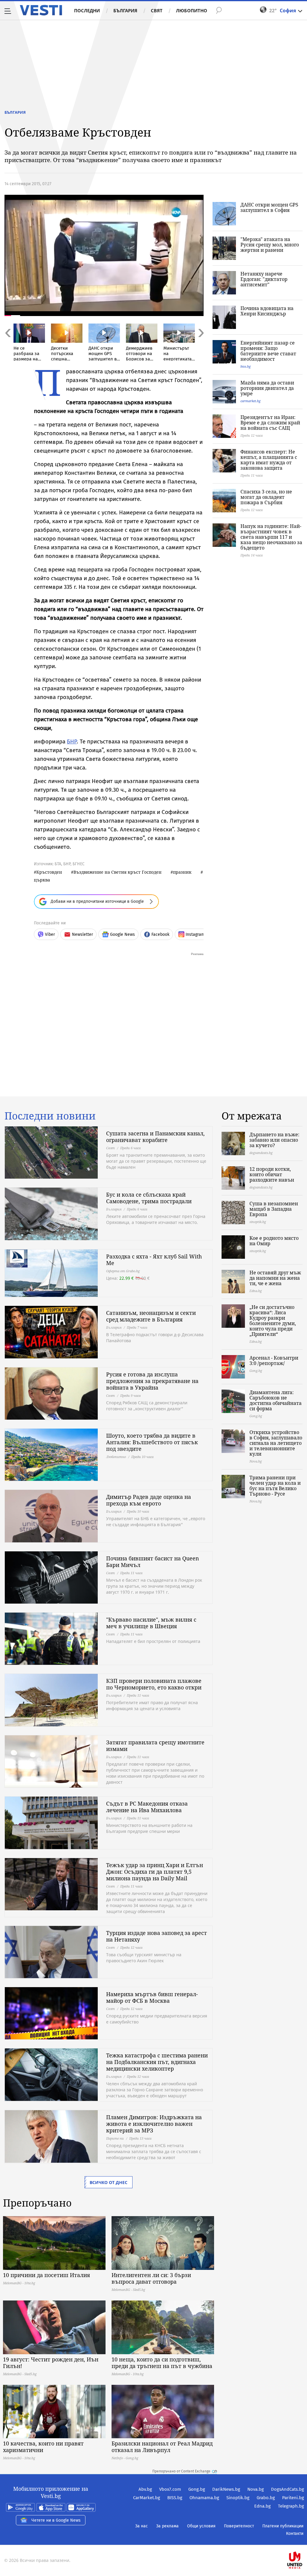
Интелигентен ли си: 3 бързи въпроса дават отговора (151, 2278)
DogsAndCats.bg (288, 2489)
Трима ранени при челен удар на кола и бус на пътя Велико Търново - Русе (275, 1486)
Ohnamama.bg (204, 2498)
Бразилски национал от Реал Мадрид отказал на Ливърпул (162, 2447)
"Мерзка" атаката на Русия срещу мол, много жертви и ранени (270, 245)
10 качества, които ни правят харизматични (43, 2447)
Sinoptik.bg (238, 2498)
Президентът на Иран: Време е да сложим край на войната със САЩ (270, 423)
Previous (7, 346)
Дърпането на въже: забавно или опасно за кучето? (274, 1140)
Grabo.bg (266, 2498)
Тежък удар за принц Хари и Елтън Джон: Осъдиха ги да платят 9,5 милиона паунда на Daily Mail (155, 1872)
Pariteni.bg (293, 2498)
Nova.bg (256, 2489)
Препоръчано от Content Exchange (181, 2471)
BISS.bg (175, 2498)
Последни (87, 11)
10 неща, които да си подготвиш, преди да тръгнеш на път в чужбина (162, 2363)
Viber (50, 934)
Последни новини (50, 1116)
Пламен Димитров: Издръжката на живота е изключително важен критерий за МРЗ (154, 2124)
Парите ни (115, 2138)
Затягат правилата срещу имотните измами (155, 1746)
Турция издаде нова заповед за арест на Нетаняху (156, 1936)
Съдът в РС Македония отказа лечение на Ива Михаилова (147, 1807)
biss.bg (246, 366)
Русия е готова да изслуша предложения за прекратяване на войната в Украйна (152, 1381)
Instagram (195, 934)
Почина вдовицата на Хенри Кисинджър (267, 311)
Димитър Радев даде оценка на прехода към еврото (149, 1500)
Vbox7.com (170, 2489)
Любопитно (192, 11)
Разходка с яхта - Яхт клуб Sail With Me (154, 1260)
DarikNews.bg (226, 2489)
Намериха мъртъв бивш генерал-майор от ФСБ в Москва (152, 1997)
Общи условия (201, 2526)
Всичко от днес (109, 2182)
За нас (142, 2526)
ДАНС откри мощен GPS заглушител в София (269, 207)
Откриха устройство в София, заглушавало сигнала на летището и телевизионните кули (276, 1443)
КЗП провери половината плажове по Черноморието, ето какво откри (154, 1684)
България (125, 11)
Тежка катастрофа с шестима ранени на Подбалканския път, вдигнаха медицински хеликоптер (157, 2062)
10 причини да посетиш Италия (46, 2275)
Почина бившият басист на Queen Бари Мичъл (153, 1562)
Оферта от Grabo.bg (123, 1271)
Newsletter (82, 934)
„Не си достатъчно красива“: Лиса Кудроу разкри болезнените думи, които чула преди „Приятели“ (273, 1321)
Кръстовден (49, 872)
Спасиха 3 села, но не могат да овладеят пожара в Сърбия (266, 497)
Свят (157, 11)
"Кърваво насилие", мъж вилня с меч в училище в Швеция (151, 1623)
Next (201, 346)
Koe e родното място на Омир (274, 1241)
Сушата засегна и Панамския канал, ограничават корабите (155, 1137)
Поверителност (239, 2526)
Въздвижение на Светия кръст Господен (118, 872)
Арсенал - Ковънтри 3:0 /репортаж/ (274, 1360)
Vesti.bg (41, 10)
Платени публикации (283, 2526)
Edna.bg (262, 2506)
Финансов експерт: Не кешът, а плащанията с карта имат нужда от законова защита (269, 460)
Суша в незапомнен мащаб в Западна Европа (274, 1209)
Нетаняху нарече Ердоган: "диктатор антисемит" (264, 279)
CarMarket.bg (147, 2498)
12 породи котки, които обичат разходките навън (272, 1174)
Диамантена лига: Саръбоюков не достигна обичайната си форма (276, 1400)
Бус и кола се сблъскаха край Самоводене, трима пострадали (149, 1198)
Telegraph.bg (291, 2506)
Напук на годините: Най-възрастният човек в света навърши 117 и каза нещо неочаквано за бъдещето (271, 537)
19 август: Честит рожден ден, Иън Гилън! (51, 2363)
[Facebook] (303, 2541)
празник (182, 872)
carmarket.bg (250, 401)
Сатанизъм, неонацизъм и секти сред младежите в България (151, 1316)
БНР (72, 741)
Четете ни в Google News (56, 2520)
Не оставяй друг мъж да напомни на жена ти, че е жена (275, 1278)
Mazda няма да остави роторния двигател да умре (267, 388)
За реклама (167, 2526)
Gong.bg (197, 2489)
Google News (122, 934)
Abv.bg (145, 2489)
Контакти (295, 2534)
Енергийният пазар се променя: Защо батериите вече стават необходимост (268, 351)
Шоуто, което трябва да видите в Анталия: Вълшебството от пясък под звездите (152, 1442)
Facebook (160, 934)
